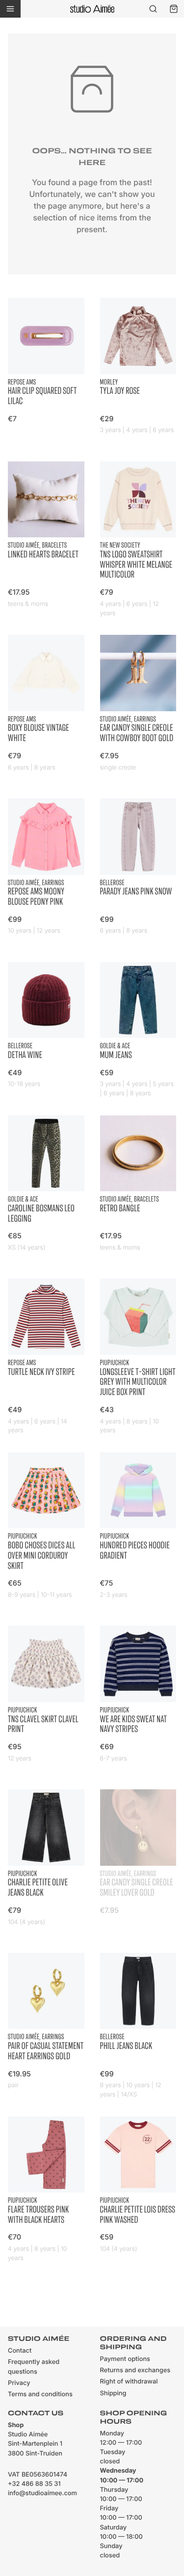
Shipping (113, 2394)
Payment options (125, 2359)
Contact (20, 2351)
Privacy (19, 2383)
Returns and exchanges (135, 2371)
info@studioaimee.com (42, 2493)
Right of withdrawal (129, 2382)
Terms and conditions (40, 2395)
